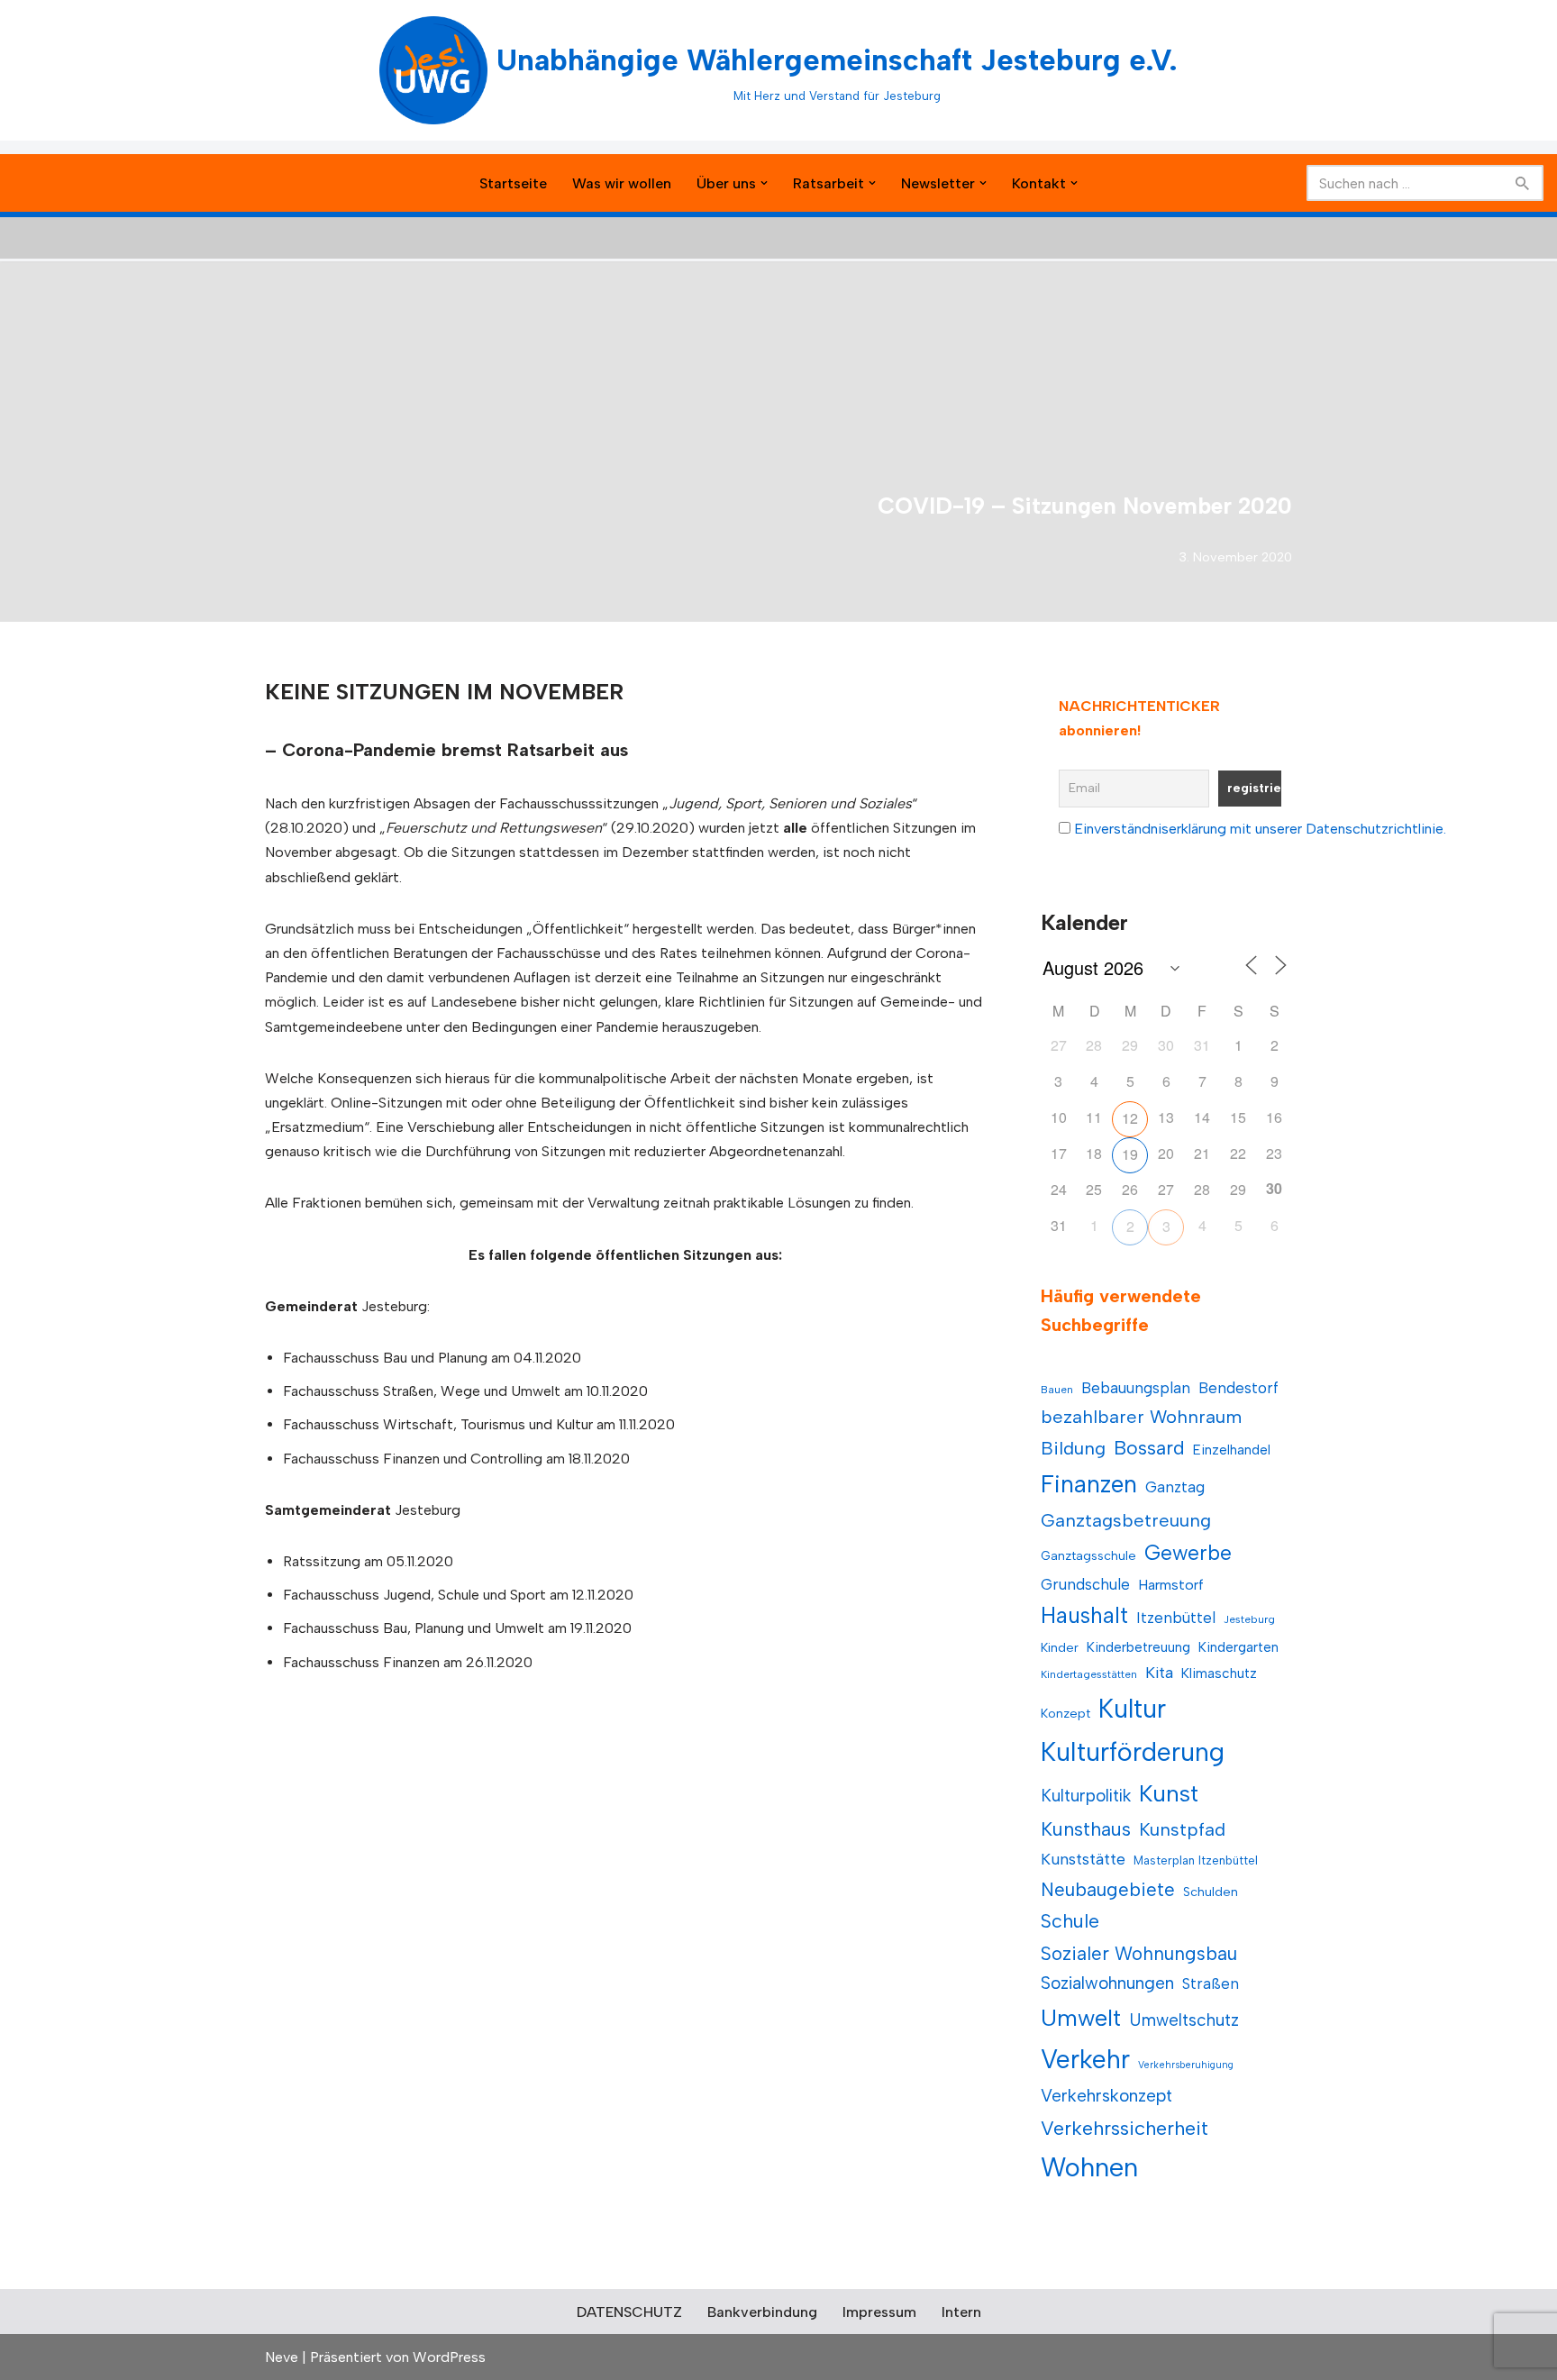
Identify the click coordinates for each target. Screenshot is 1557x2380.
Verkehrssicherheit (1124, 2128)
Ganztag (1175, 1487)
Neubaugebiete (1108, 1889)
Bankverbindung (762, 2312)
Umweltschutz (1184, 2020)
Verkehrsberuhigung (1186, 2065)
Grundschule (1085, 1584)
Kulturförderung (1133, 1752)
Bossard (1149, 1448)
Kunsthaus (1086, 1829)
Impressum (879, 2312)
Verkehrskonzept (1106, 2096)
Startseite (513, 183)
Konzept (1065, 1714)
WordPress (449, 2357)
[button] (764, 183)
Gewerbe (1188, 1553)
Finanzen (1089, 1484)
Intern (961, 2312)
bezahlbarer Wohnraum (1141, 1417)
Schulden (1211, 1892)
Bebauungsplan (1136, 1388)
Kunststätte (1083, 1859)
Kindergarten (1238, 1647)
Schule (1070, 1921)
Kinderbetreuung (1138, 1647)
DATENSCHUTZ (629, 2312)
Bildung (1073, 1448)
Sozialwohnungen (1107, 1983)
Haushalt (1084, 1615)
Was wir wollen (622, 183)
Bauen (1057, 1390)
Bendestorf (1238, 1388)
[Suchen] (1523, 183)
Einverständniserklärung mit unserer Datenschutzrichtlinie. (1260, 829)
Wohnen (1089, 2167)
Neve (282, 2357)
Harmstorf (1171, 1585)
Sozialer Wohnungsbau (1139, 1953)
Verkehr (1085, 2059)
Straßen (1211, 1983)
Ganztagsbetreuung (1126, 1520)
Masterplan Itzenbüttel (1196, 1860)
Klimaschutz (1219, 1673)
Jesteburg (1249, 1619)
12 (1130, 1118)
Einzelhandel (1232, 1450)
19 (1130, 1154)
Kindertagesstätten (1089, 1674)
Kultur (1132, 1709)
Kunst (1169, 1793)
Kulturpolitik (1086, 1796)
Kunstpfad (1182, 1829)
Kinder (1060, 1648)
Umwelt (1081, 2018)
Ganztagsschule (1088, 1556)
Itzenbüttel (1176, 1618)
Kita (1159, 1672)
